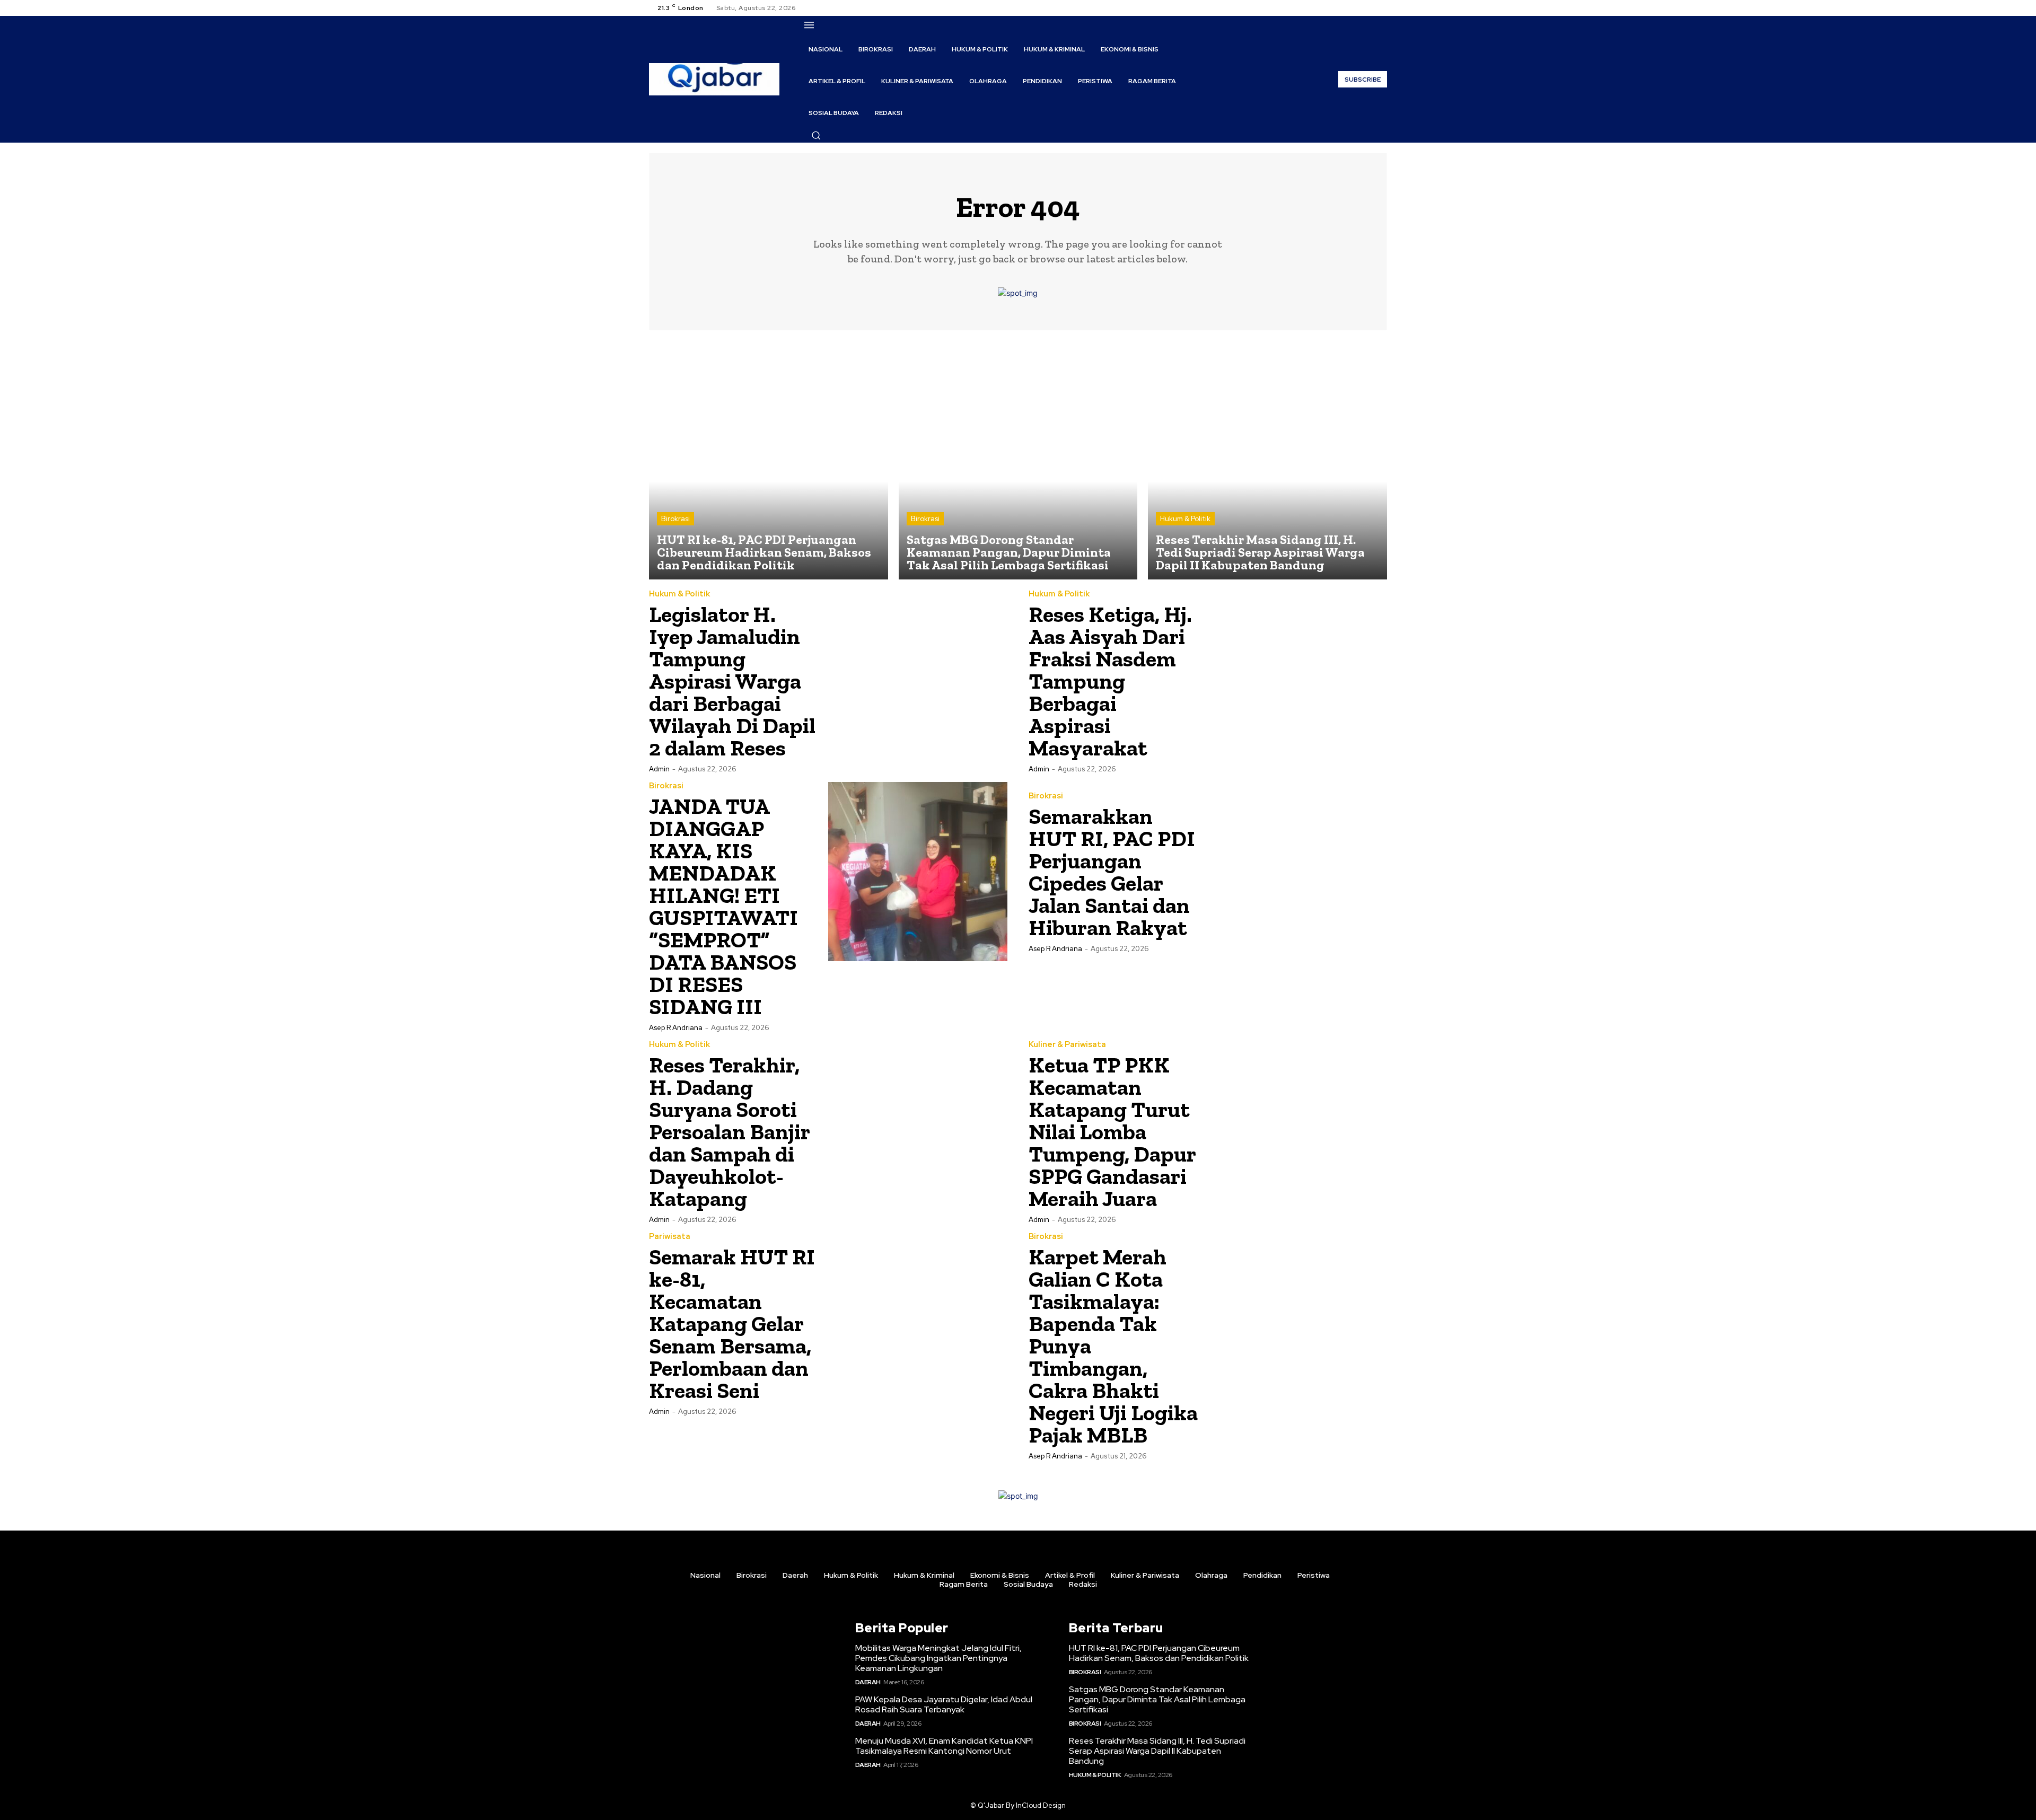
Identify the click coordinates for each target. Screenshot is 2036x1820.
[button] (816, 135)
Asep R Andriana (676, 1028)
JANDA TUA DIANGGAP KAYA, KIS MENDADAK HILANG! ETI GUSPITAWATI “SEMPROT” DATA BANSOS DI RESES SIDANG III (723, 906)
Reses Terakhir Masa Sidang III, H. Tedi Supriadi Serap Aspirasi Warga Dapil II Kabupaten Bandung (1157, 1751)
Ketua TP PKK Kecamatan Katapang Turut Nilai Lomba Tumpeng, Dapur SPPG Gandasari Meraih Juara (1112, 1132)
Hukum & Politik (1185, 519)
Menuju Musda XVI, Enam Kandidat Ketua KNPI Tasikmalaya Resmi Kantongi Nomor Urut (944, 1746)
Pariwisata (670, 1237)
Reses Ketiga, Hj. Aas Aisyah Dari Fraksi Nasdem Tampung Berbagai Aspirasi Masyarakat (1110, 681)
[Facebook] (1342, 8)
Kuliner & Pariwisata (1067, 1045)
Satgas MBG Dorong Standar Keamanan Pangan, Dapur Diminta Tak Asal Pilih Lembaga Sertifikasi (1157, 1699)
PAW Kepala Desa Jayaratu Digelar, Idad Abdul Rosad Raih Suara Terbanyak (944, 1704)
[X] (1368, 8)
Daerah (868, 1682)
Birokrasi (675, 519)
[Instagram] (1355, 8)
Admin (659, 769)
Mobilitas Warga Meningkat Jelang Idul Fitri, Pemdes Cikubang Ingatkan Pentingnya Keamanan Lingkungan (938, 1658)
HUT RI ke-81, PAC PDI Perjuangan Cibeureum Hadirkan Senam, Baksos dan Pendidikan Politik (1159, 1653)
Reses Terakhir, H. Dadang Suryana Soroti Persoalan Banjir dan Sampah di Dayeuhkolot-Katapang (730, 1132)
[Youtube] (1381, 8)
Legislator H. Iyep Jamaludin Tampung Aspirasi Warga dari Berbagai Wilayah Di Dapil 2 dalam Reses (732, 681)
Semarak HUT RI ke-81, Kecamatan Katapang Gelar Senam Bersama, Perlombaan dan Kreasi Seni (732, 1324)
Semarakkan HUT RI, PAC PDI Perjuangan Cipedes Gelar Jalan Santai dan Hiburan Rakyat (1112, 872)
